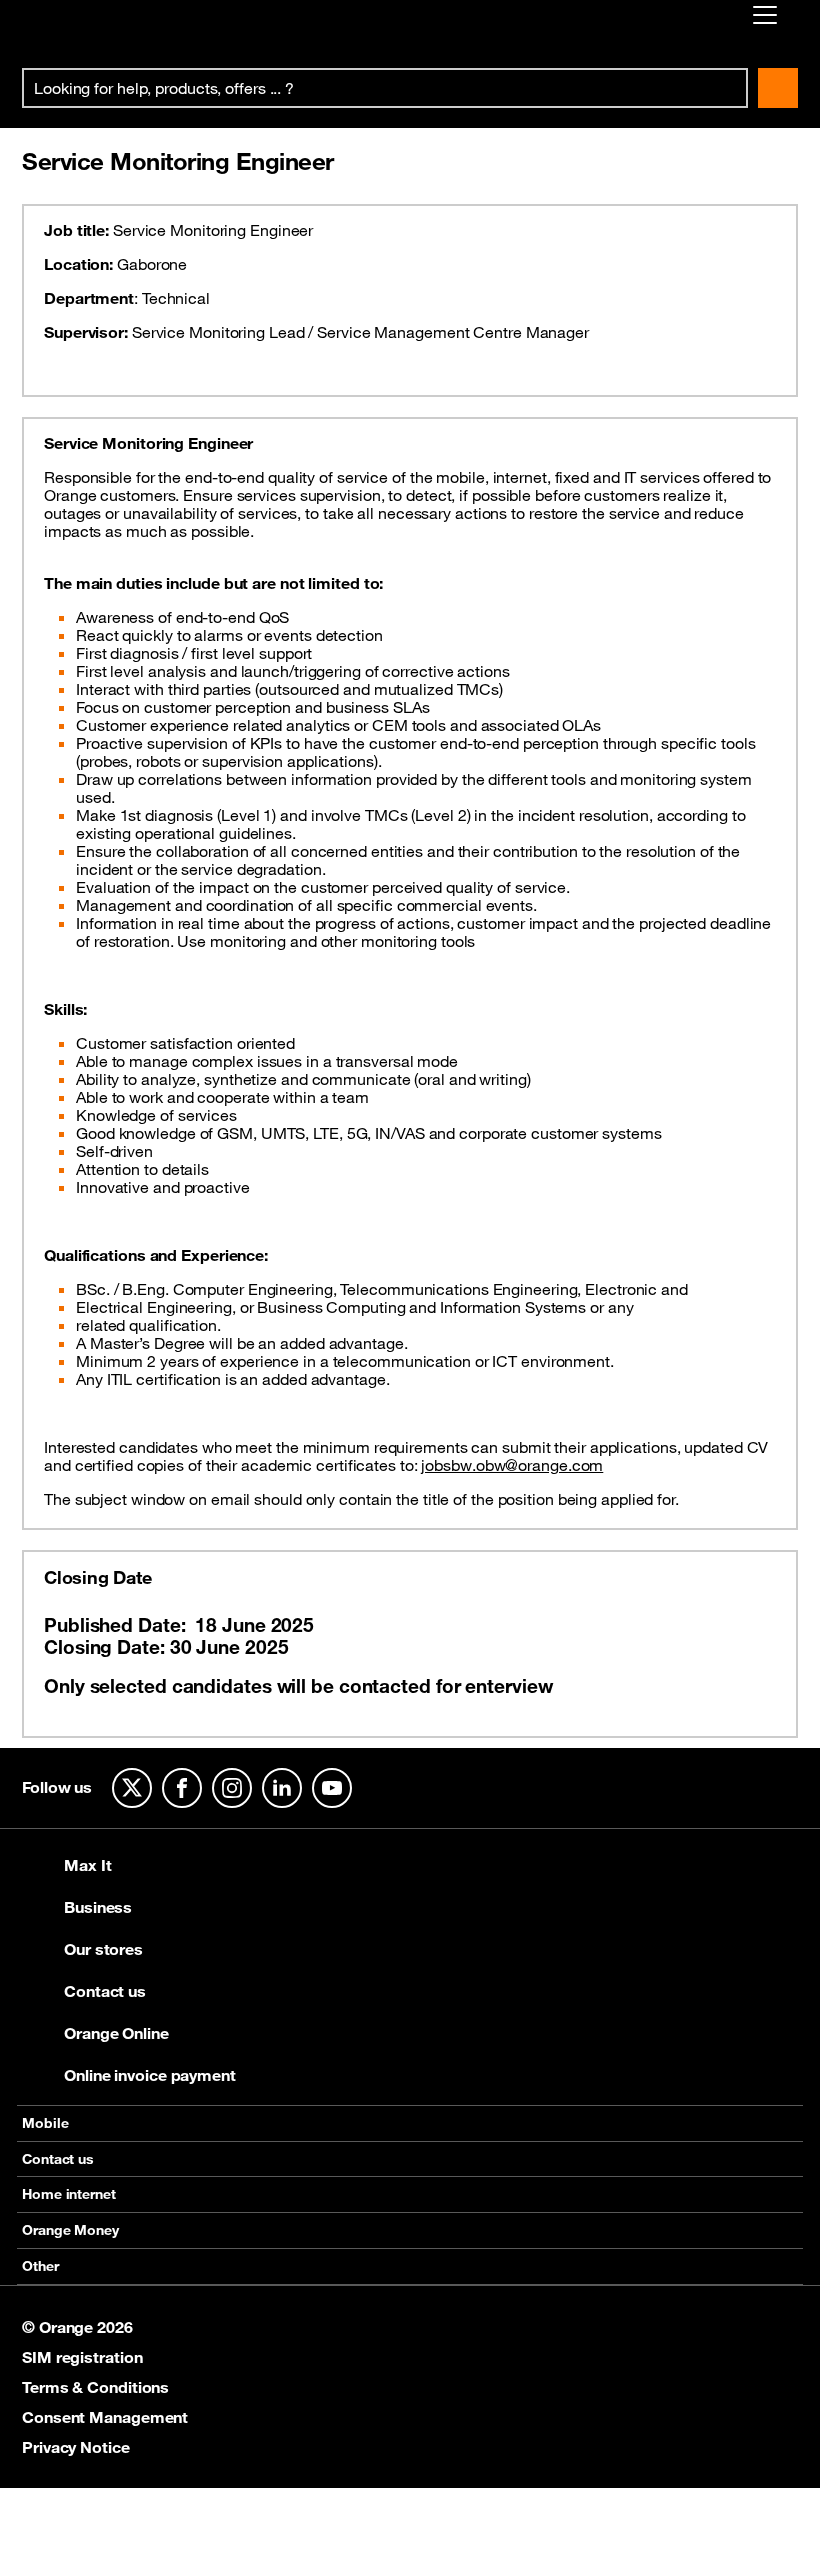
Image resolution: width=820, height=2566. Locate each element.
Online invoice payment (150, 2075)
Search (778, 88)
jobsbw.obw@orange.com (512, 1465)
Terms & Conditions (95, 2387)
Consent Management (105, 2417)
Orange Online (116, 2033)
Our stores (103, 1949)
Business (98, 1907)
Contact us (105, 1991)
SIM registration (82, 2357)
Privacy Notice (76, 2447)
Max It (87, 1865)
